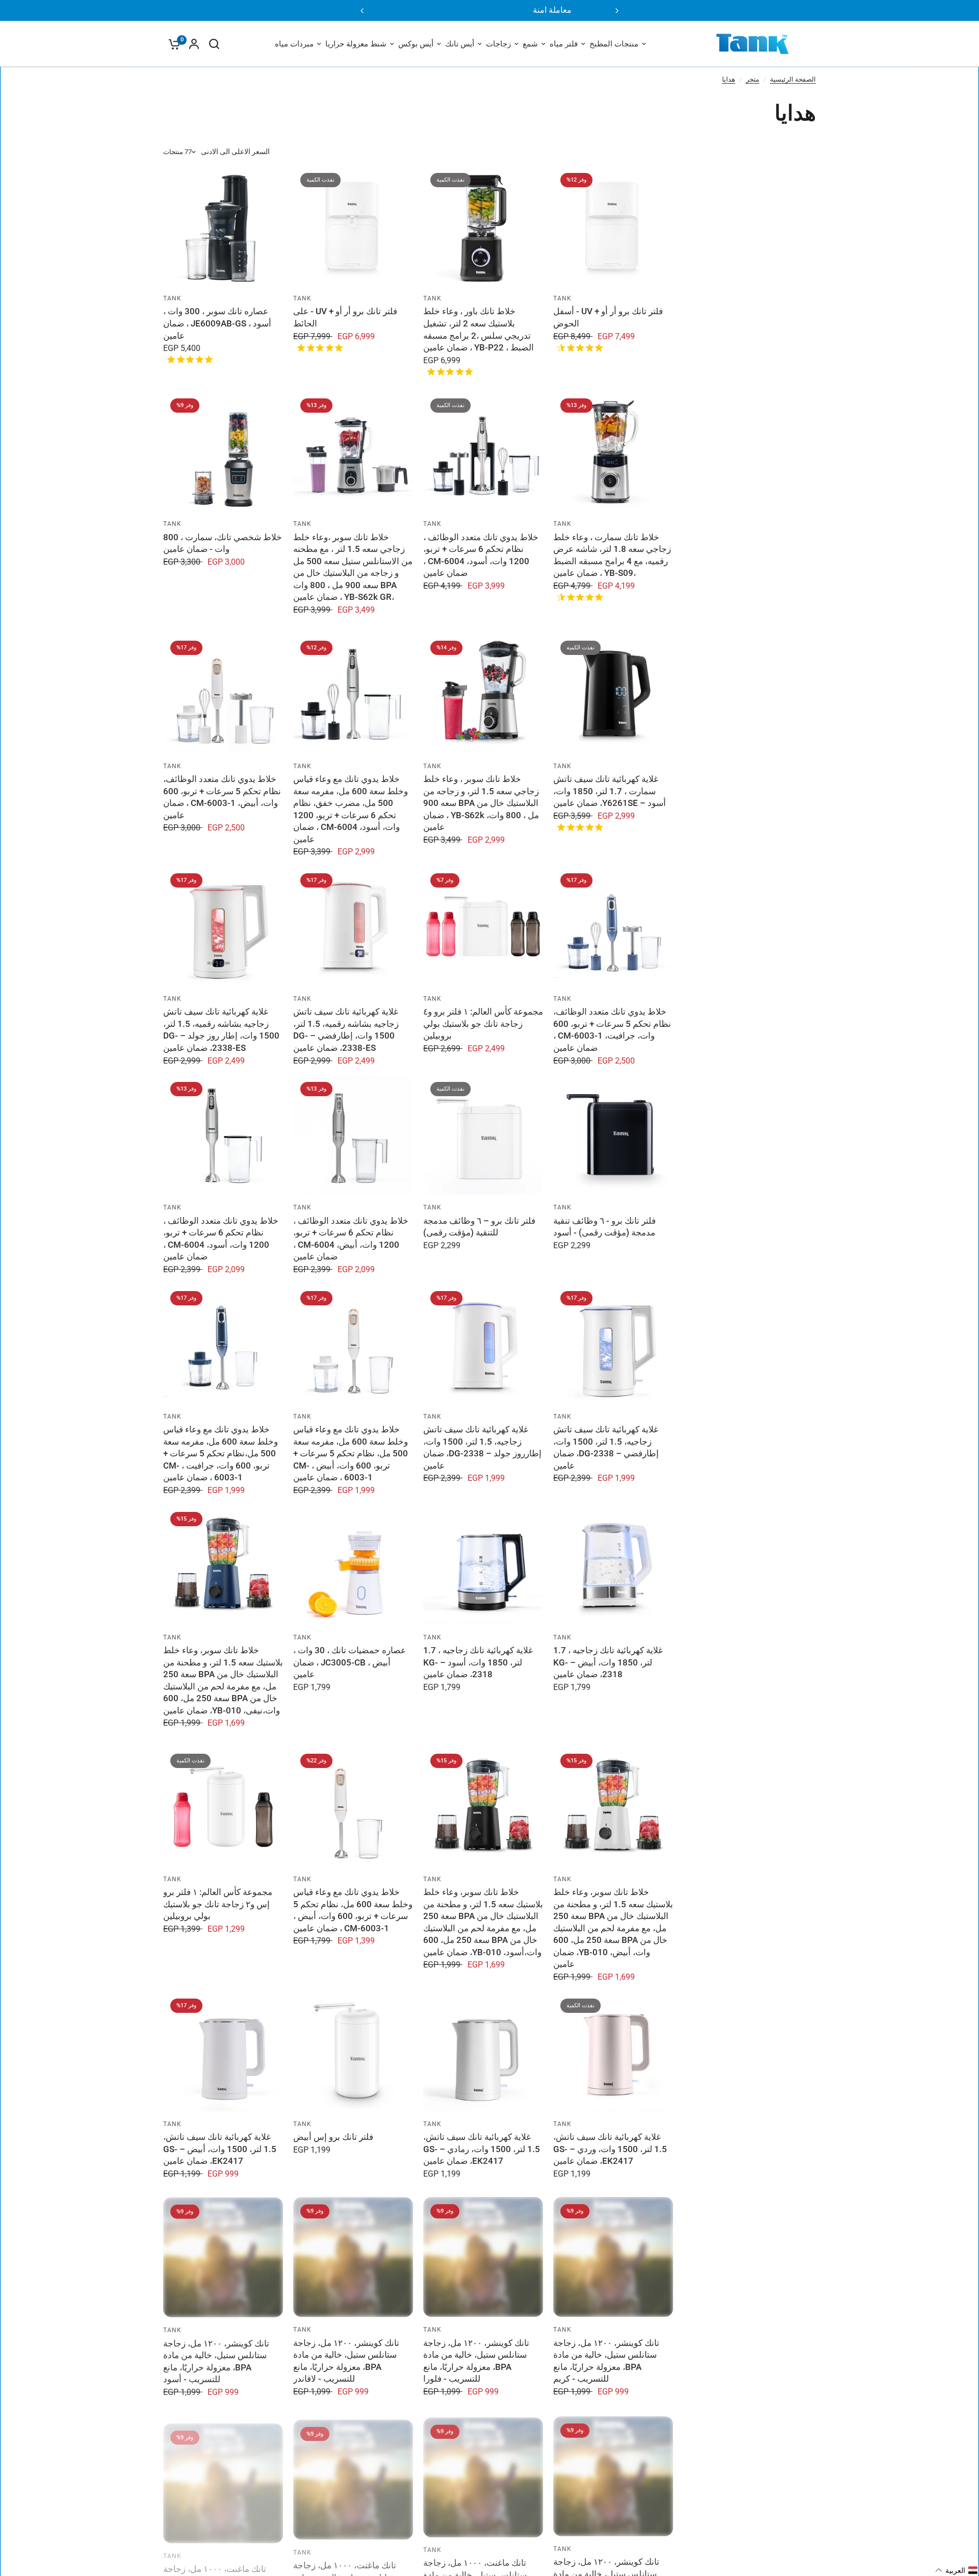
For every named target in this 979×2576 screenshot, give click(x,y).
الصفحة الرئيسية (793, 79)
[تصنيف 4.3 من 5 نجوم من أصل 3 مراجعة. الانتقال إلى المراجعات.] (578, 347)
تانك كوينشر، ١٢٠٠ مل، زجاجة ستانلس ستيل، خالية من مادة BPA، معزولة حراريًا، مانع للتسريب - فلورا (476, 2361)
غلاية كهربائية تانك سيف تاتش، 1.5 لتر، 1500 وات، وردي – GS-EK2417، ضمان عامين (610, 2149)
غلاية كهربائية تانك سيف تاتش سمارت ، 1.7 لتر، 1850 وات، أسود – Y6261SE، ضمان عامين (610, 791)
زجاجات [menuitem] (498, 44)
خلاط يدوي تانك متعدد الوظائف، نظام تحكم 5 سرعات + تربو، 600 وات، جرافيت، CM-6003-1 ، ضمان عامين (612, 1030)
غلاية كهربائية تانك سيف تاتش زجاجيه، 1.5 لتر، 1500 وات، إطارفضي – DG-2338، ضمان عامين (606, 1447)
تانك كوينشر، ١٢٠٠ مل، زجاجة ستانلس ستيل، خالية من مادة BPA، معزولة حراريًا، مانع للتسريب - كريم (606, 2361)
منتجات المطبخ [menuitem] (614, 44)
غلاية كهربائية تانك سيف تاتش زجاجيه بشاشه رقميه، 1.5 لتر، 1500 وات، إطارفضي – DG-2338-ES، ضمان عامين (346, 1030)
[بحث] (214, 44)
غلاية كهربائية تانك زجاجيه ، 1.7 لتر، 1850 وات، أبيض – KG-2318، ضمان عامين (608, 1662)
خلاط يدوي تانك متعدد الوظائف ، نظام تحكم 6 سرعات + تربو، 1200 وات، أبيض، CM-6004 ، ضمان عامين (351, 1239)
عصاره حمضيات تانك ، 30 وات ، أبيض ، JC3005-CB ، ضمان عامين (350, 1662)
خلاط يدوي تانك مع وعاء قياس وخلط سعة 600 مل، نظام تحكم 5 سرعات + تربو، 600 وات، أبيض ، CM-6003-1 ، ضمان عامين (353, 1910)
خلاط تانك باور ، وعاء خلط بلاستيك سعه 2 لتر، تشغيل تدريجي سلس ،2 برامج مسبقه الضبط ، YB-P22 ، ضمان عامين (479, 329)
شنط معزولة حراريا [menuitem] (356, 44)
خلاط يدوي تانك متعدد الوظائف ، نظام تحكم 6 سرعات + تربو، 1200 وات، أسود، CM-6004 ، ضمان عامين (481, 555)
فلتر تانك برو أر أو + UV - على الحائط (345, 317)
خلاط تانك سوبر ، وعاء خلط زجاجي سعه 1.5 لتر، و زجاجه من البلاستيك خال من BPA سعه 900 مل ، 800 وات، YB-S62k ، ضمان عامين (481, 803)
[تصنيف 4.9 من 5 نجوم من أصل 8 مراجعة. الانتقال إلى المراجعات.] (318, 347)
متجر (753, 79)
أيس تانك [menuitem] (460, 44)
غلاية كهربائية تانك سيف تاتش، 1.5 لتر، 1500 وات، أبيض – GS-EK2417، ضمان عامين (220, 2149)
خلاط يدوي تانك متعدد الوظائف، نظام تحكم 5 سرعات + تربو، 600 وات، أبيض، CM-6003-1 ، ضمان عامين (222, 797)
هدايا (729, 79)
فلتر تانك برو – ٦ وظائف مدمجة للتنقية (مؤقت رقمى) (479, 1227)
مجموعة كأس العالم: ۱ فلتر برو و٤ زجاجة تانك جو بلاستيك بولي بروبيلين (483, 1024)
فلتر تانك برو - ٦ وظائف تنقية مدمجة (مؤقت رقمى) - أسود (604, 1227)
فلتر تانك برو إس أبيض (333, 2137)
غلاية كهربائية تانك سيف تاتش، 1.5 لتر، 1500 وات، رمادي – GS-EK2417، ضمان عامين (482, 2149)
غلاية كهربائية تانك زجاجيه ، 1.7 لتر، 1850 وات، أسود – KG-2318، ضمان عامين (478, 1662)
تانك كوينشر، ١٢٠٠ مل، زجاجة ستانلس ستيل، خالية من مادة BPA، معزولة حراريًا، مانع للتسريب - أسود (216, 2361)
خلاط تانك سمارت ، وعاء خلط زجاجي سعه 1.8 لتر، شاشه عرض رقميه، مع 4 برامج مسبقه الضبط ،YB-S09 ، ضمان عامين (612, 555)
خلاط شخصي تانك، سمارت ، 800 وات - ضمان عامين (223, 543)
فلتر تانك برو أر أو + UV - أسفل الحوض (608, 317)
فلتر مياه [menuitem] (564, 44)
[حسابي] (194, 44)
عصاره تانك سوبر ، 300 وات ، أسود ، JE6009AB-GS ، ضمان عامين (217, 323)
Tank (563, 298)
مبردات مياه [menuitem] (294, 44)
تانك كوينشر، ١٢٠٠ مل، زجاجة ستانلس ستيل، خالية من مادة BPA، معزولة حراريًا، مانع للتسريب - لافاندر (346, 2361)
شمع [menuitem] (530, 44)
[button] (957, 2570)
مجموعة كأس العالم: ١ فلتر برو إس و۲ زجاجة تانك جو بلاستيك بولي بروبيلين (218, 1904)
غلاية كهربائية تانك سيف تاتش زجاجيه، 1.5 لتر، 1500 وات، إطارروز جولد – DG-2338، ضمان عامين (482, 1447)
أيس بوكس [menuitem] (416, 44)
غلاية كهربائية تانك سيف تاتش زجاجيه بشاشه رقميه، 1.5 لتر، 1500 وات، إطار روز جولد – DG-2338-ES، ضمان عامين (221, 1030)
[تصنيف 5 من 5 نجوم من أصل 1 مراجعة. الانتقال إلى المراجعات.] (448, 371)
